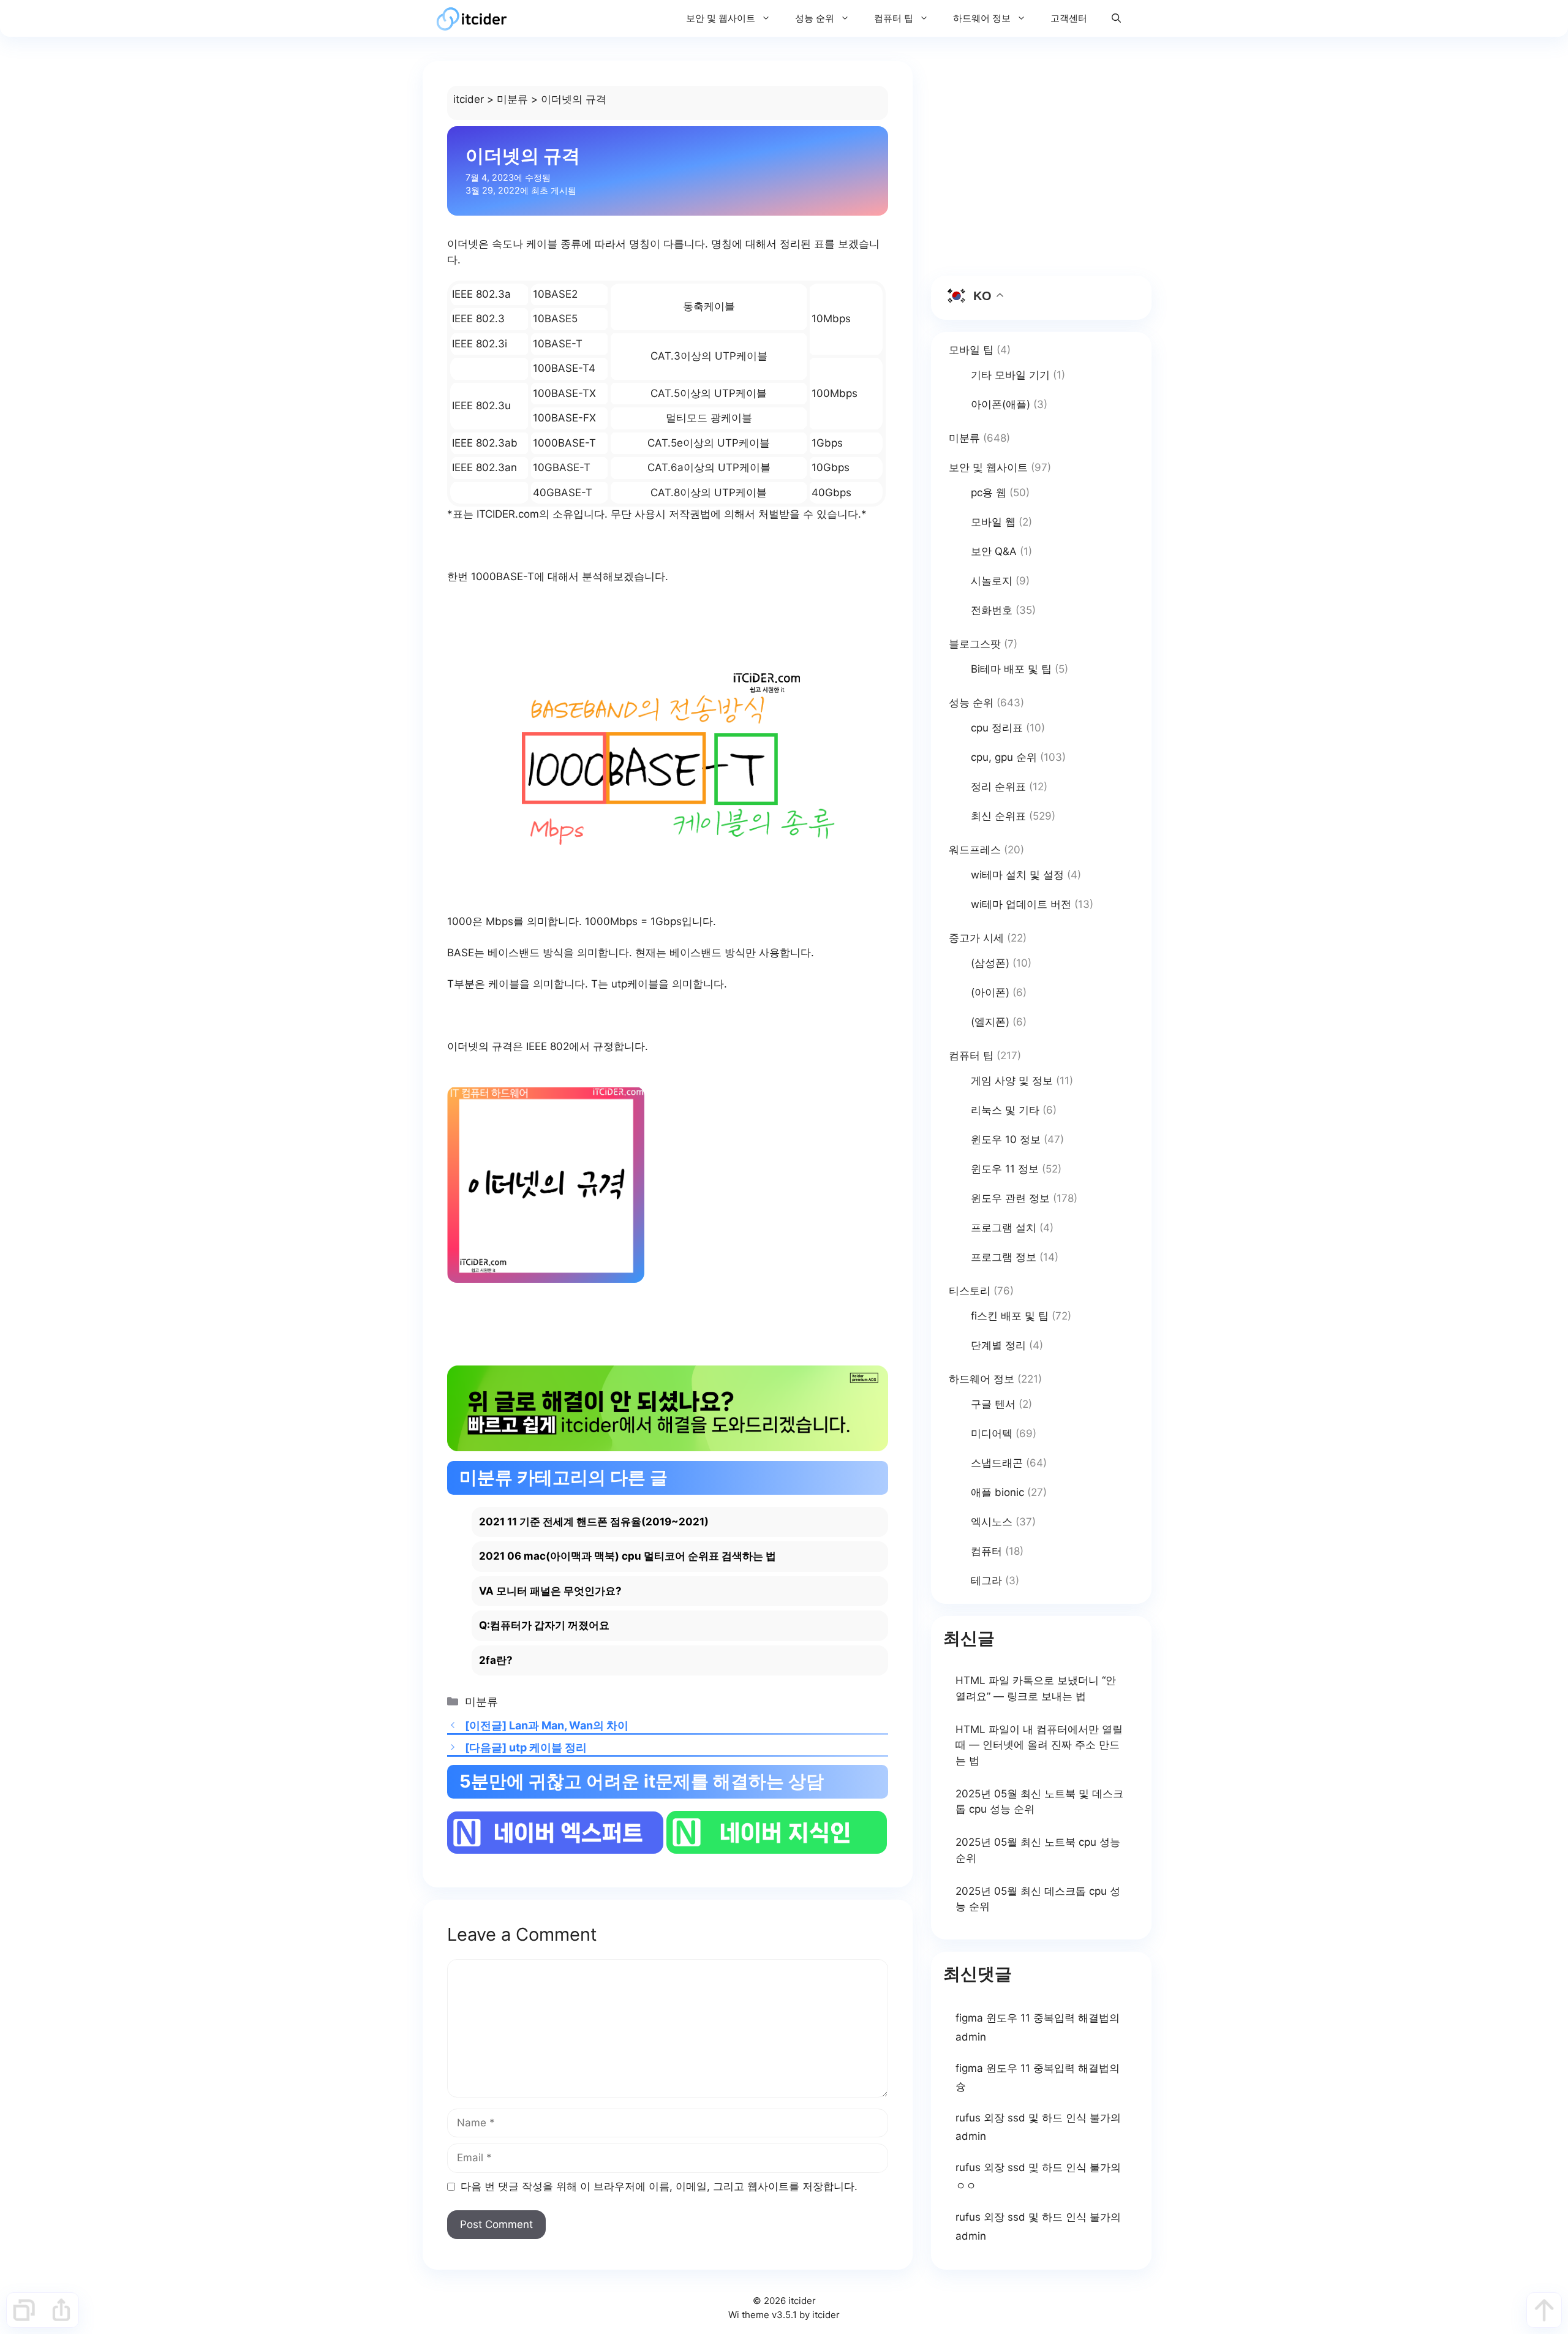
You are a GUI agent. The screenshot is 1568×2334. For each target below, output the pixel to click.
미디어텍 (992, 1433)
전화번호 (992, 610)
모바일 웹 (993, 522)
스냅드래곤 (997, 1463)
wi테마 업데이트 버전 (1021, 904)
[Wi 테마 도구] (24, 2310)
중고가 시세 (976, 938)
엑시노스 (992, 1522)
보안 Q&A (994, 551)
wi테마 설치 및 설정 (1017, 875)
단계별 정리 (998, 1345)
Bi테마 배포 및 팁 (1011, 669)
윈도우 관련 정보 (1010, 1198)
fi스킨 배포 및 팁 (1010, 1316)
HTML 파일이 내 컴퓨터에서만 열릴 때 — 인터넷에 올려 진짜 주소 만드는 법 (1039, 1745)
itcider (469, 99)
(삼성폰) (990, 963)
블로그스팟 (975, 644)
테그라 (986, 1581)
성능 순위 (815, 18)
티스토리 (970, 1291)
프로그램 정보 (1004, 1257)
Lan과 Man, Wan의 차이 (569, 1725)
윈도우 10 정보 (1006, 1139)
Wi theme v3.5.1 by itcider (784, 2315)
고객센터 (1069, 18)
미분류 (512, 99)
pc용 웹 (989, 493)
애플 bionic (997, 1492)
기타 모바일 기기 (1010, 375)
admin (971, 2037)
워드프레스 (975, 850)
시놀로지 (992, 581)
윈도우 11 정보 (1005, 1169)
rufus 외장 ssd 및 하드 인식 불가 (1033, 2118)
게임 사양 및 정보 (1012, 1081)
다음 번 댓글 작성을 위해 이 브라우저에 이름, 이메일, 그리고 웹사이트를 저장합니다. (659, 2186)
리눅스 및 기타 (1005, 1110)
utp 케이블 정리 (548, 1747)
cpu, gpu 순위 (1004, 757)
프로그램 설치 (1004, 1228)
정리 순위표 (998, 787)
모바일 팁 (971, 350)
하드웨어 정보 (982, 18)
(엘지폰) (990, 1022)
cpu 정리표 (997, 728)
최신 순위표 (998, 816)
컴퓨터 (986, 1551)
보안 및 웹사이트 (721, 18)
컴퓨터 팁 (894, 18)
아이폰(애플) (1001, 404)
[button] (1116, 18)
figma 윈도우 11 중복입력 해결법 (1032, 2018)
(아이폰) (990, 992)
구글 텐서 (993, 1404)
